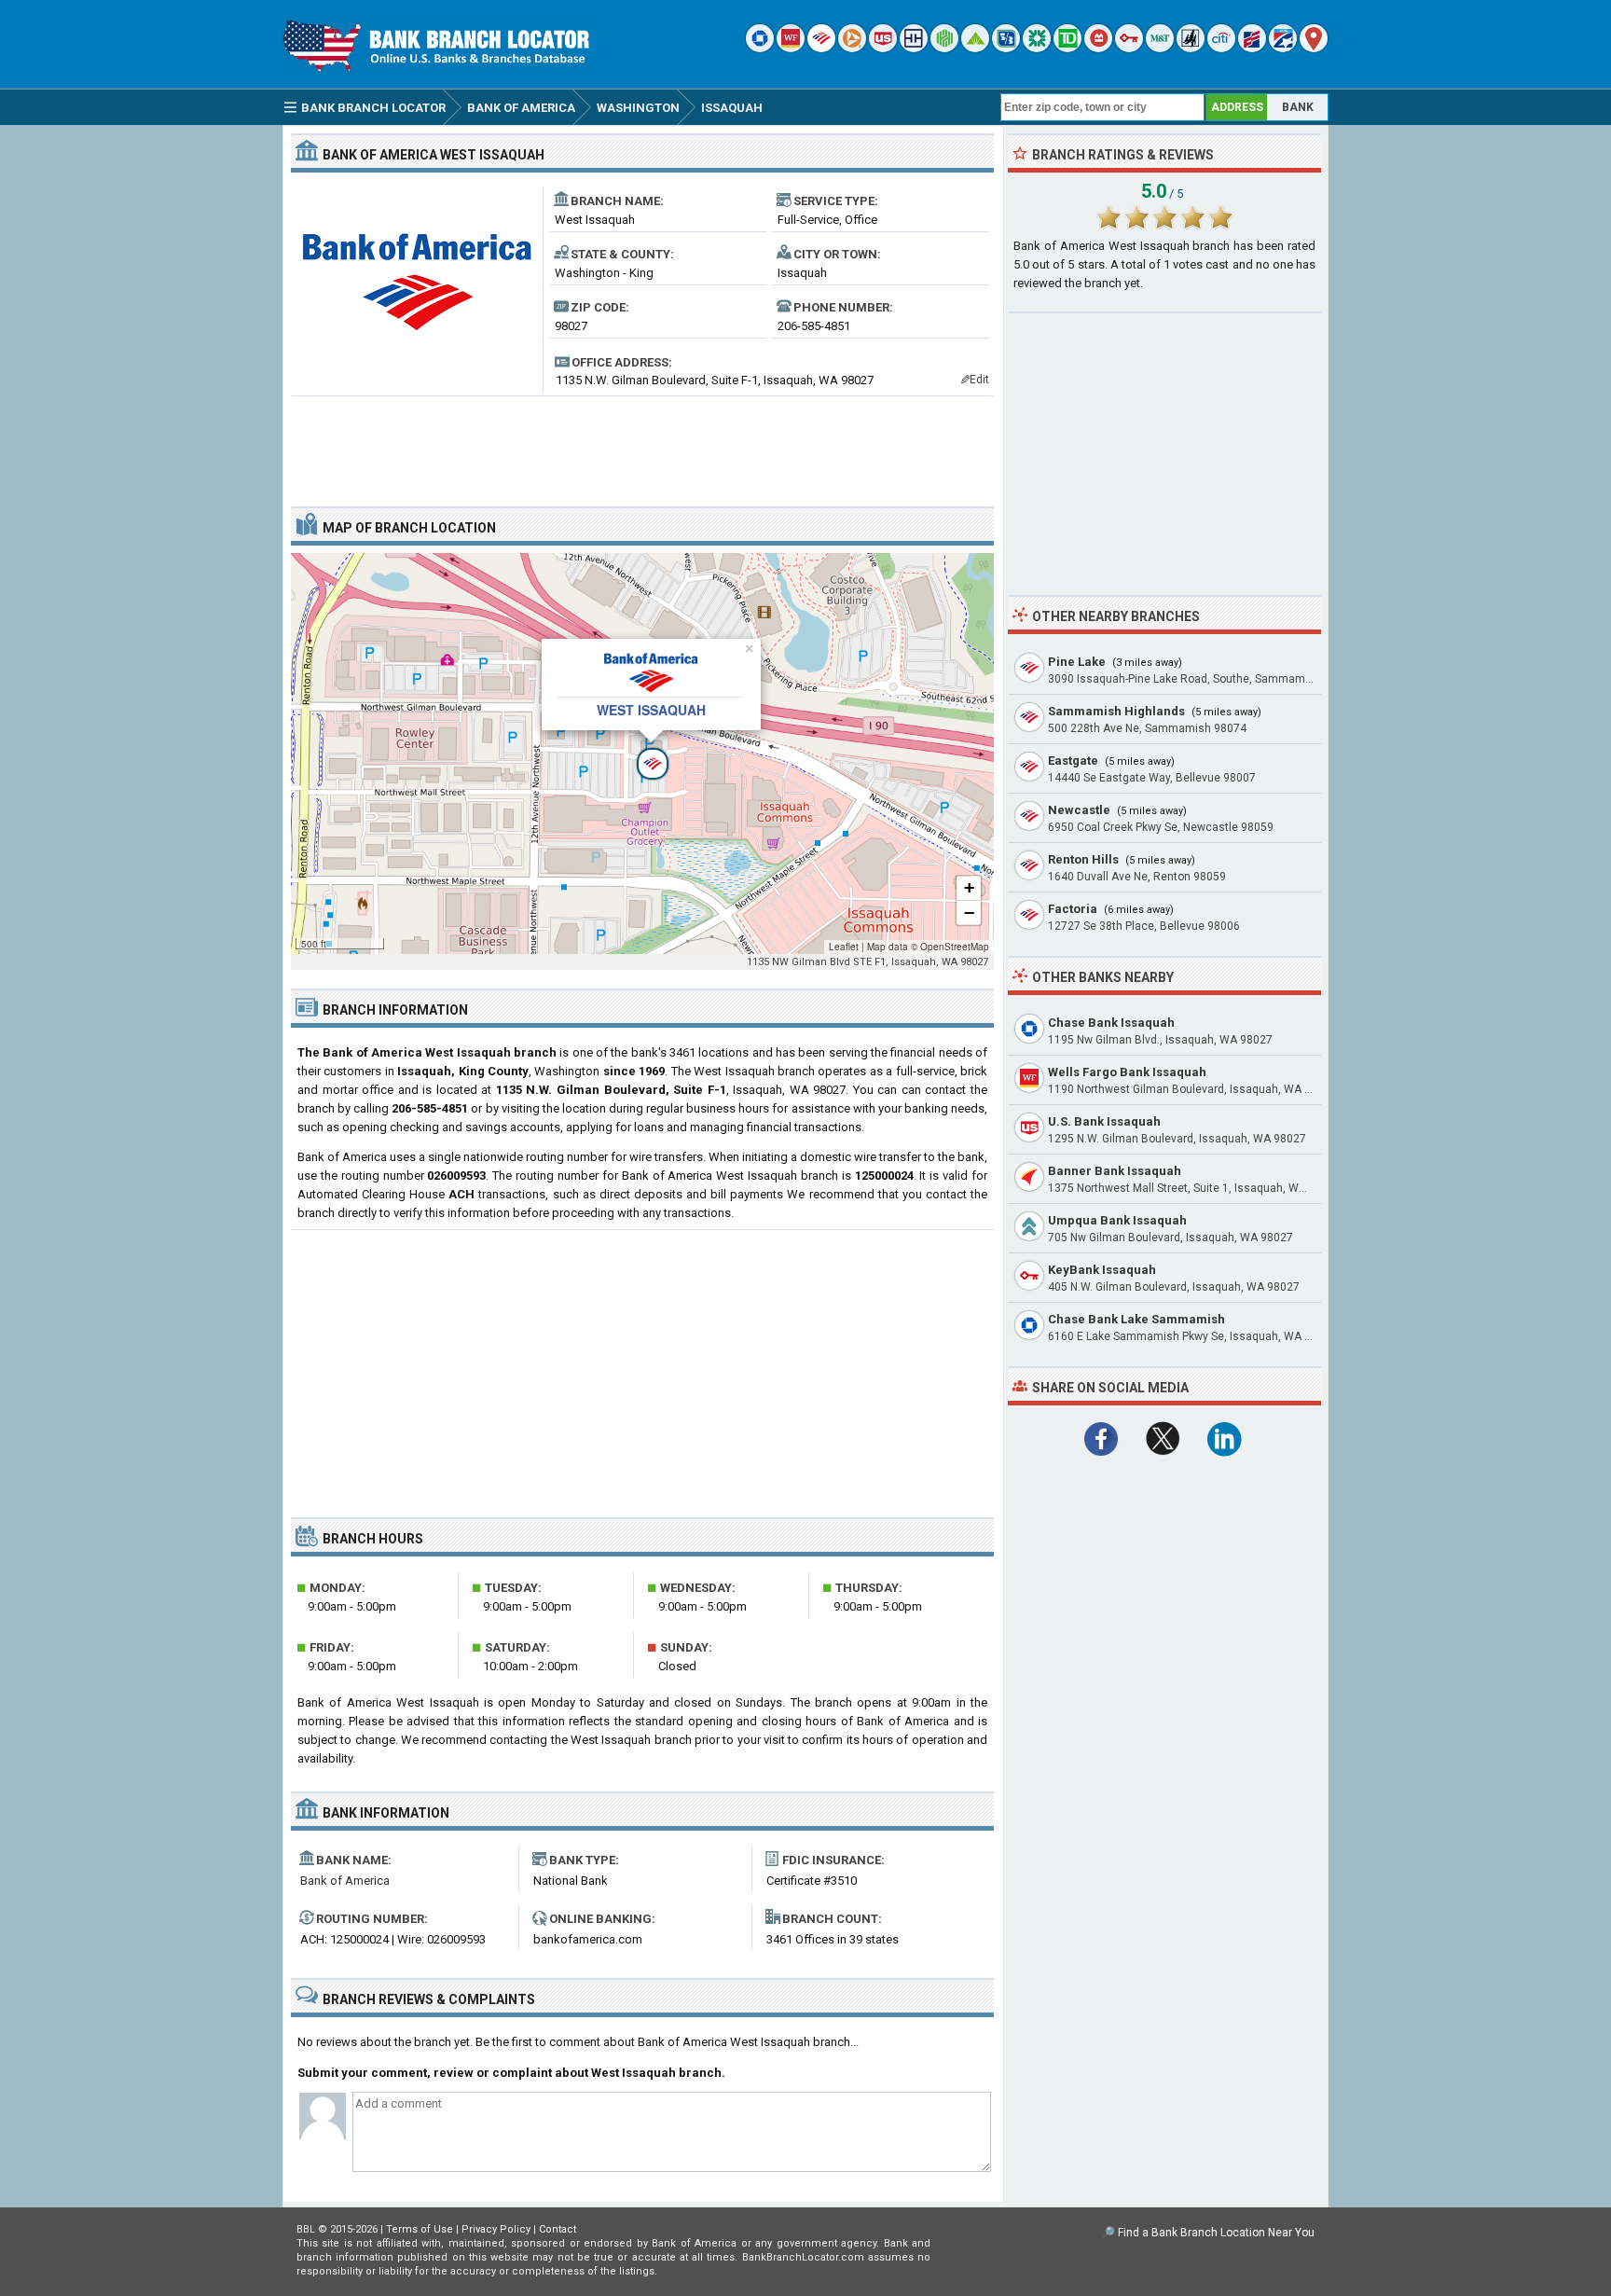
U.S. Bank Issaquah (1104, 1121)
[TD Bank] (1067, 48)
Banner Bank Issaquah (1115, 1171)
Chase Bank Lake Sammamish (1136, 1319)
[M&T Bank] (1160, 48)
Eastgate (1073, 761)
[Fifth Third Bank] (1006, 48)
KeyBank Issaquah (1102, 1270)
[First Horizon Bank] (1283, 48)
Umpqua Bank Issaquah (1117, 1220)
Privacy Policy (496, 2229)
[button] (642, 754)
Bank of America (345, 1881)
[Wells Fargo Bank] (791, 48)
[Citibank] (1221, 48)
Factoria (1073, 909)
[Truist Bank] (914, 48)
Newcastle (1079, 810)
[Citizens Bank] (1037, 48)
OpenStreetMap (955, 947)
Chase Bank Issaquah (1111, 1023)
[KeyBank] (1129, 48)
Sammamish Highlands (1116, 711)
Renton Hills (1083, 859)
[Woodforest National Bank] (1191, 48)
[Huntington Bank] (944, 48)
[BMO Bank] (1098, 48)
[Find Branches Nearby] (1314, 48)
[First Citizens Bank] (1252, 48)
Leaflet (844, 947)
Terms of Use (420, 2229)
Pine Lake (1077, 662)
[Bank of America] (821, 48)
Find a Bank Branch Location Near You (1216, 2233)
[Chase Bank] (760, 48)
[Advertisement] (642, 444)
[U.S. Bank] (883, 48)
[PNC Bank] (852, 48)
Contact (558, 2229)
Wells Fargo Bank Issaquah (1127, 1072)
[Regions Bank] (975, 48)
